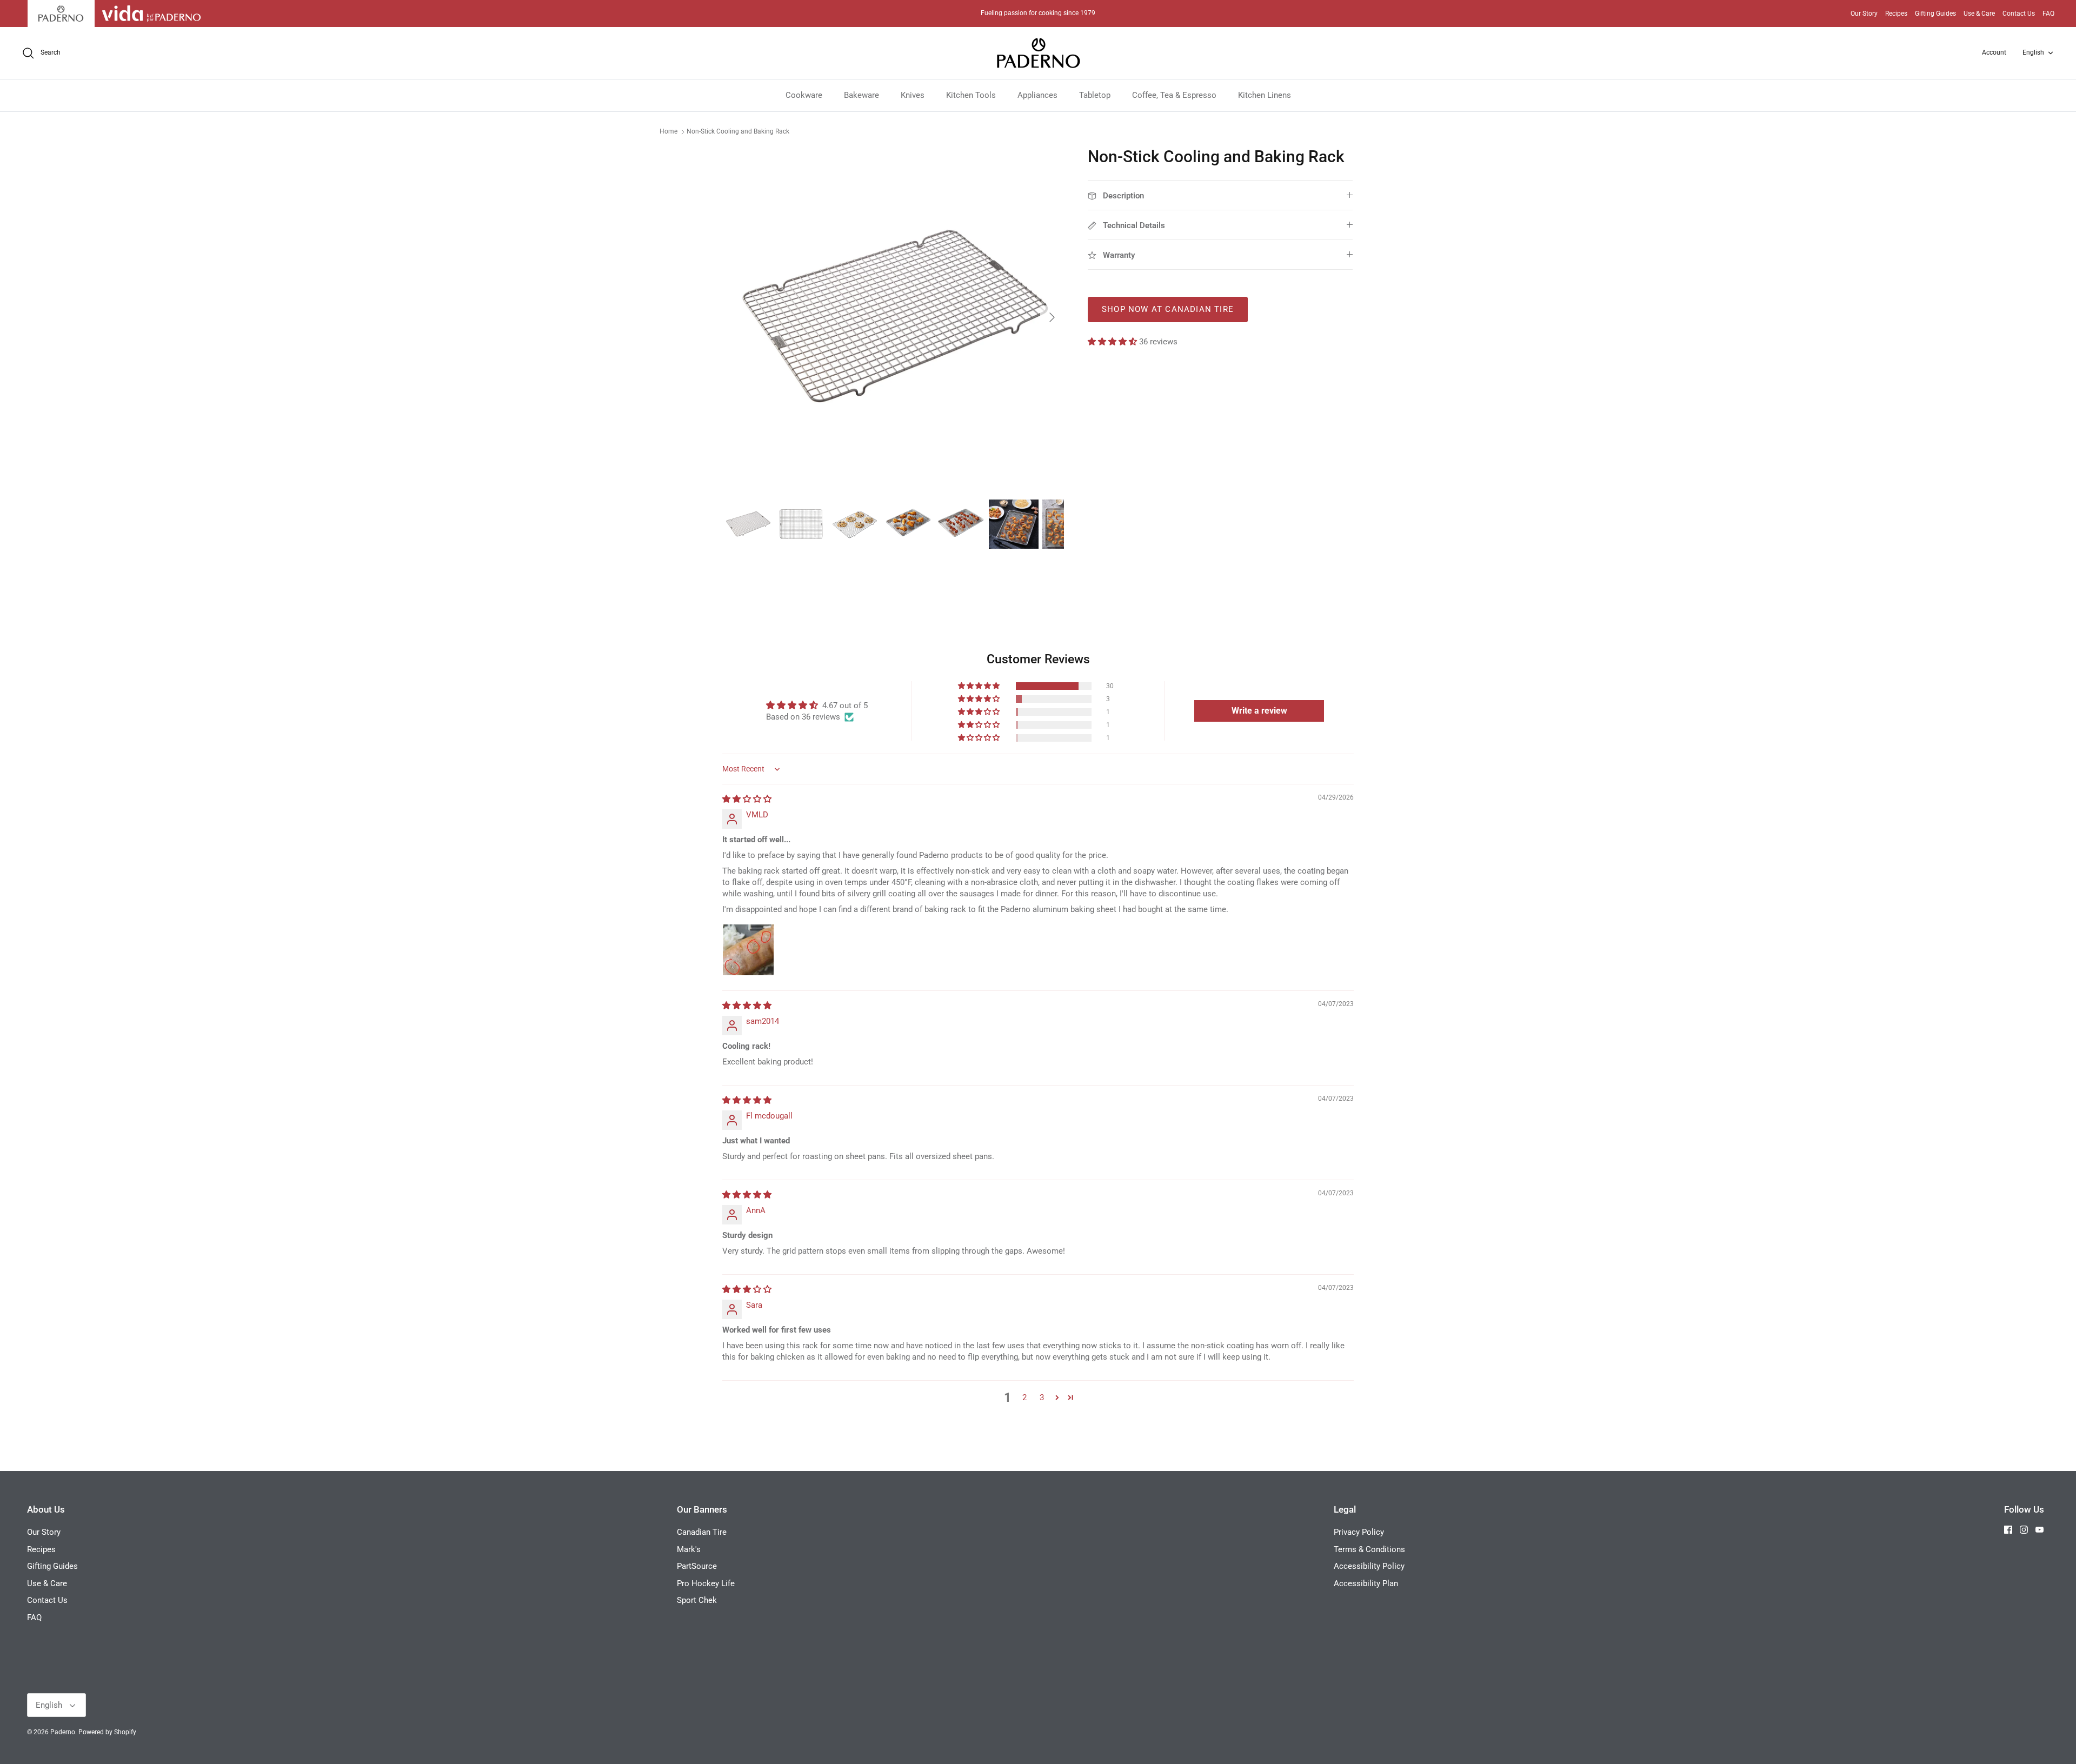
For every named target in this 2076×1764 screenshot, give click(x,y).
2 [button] (1024, 1397)
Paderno (63, 1732)
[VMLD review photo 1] (748, 950)
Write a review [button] (1259, 711)
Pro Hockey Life (706, 1583)
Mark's (689, 1549)
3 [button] (1042, 1397)
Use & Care (1979, 14)
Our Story (1864, 14)
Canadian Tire (702, 1532)
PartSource (697, 1566)
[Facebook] (2008, 1530)
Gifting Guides (1935, 14)
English (2033, 52)
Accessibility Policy (1369, 1566)
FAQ (2048, 14)
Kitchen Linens (1265, 95)
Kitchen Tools (971, 95)
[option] (894, 317)
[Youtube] (2040, 1530)
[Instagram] (2024, 1530)
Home (668, 131)
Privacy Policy (1359, 1532)
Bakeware (861, 95)
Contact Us (2019, 14)
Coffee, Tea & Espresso (1174, 95)
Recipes (1896, 14)
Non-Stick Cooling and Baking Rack (738, 131)
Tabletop (1095, 95)
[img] (747, 799)
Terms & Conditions (1369, 1549)
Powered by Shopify (107, 1732)
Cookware (804, 95)
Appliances (1037, 95)
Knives (913, 95)
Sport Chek (697, 1600)
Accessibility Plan (1366, 1583)
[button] (1113, 342)
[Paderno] (1038, 53)
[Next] (1052, 317)
